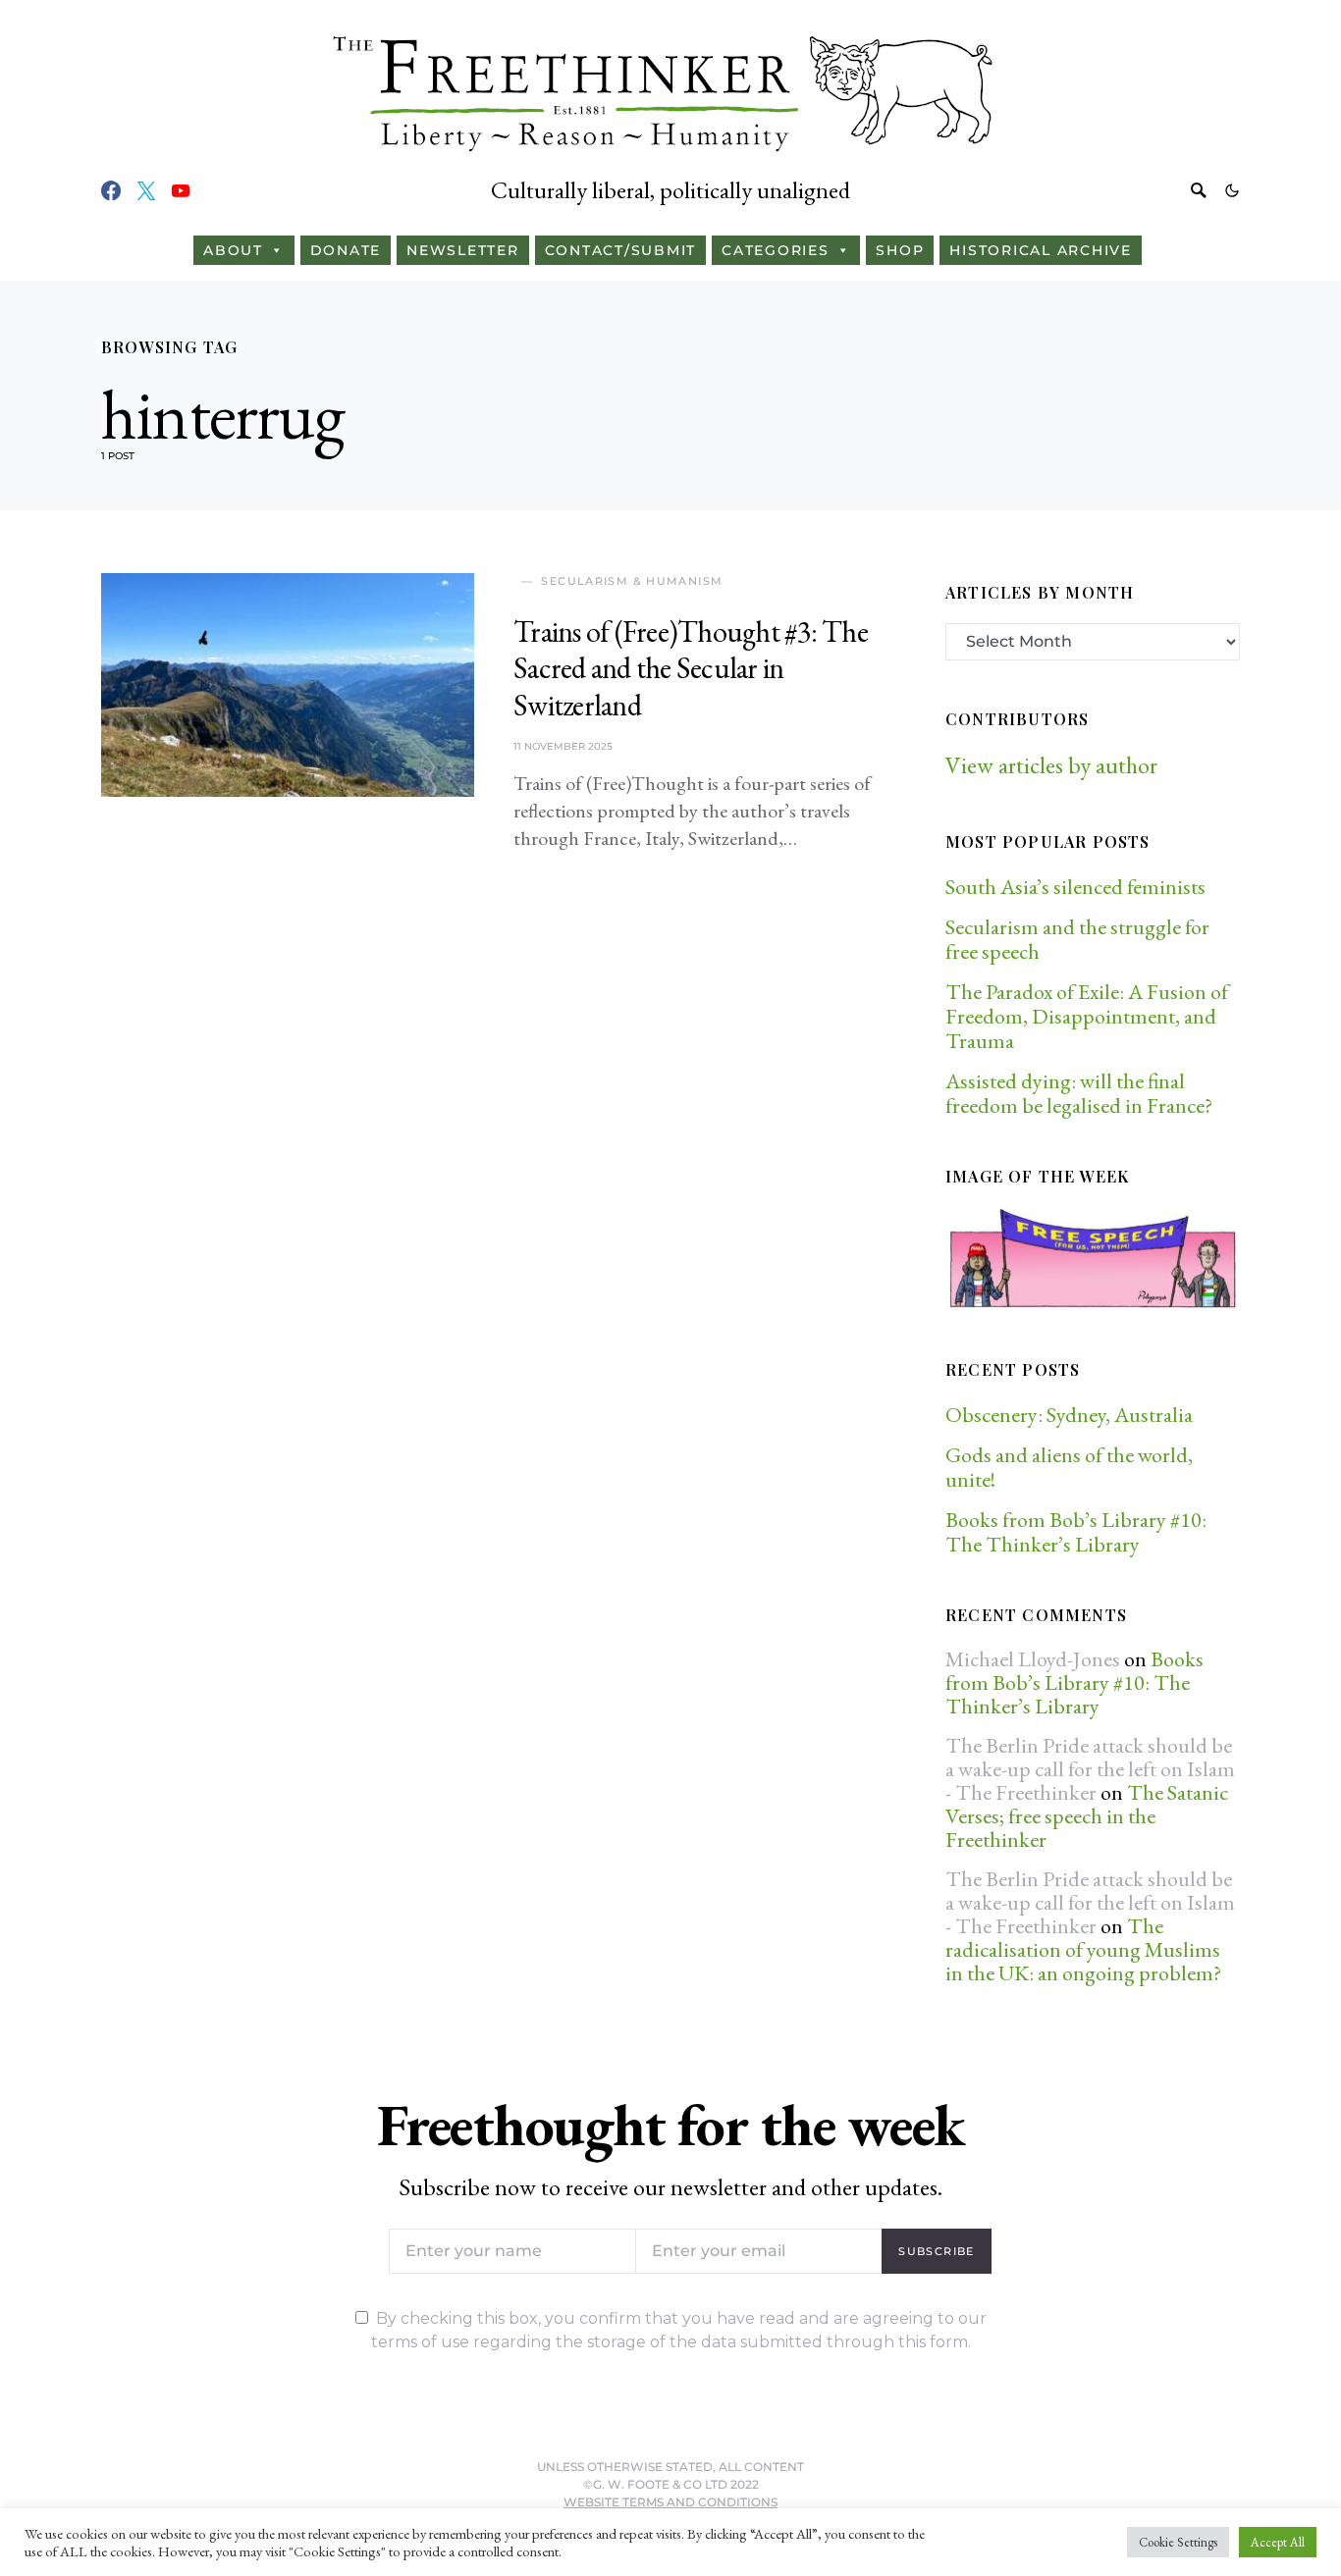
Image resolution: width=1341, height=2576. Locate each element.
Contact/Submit (621, 250)
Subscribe (936, 2251)
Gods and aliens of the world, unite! (1069, 1467)
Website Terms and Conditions (670, 2502)
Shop (900, 250)
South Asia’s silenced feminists (1075, 887)
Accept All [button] (1278, 2542)
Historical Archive (1041, 250)
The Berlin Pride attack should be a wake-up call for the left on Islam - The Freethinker (1090, 1769)
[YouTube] (181, 190)
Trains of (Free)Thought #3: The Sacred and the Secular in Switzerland (691, 668)
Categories (776, 250)
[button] (1232, 190)
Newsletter (463, 250)
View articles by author (1051, 765)
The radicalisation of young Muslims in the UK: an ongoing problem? (1083, 1949)
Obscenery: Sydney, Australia (1069, 1415)
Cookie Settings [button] (1178, 2542)
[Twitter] (146, 190)
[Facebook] (111, 190)
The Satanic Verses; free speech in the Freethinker (1087, 1816)
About (233, 250)
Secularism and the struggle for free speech (1077, 939)
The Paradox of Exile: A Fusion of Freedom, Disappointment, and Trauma (1087, 1016)
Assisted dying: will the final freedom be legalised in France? (1079, 1093)
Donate (346, 250)
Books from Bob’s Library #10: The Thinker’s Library (1076, 1532)
